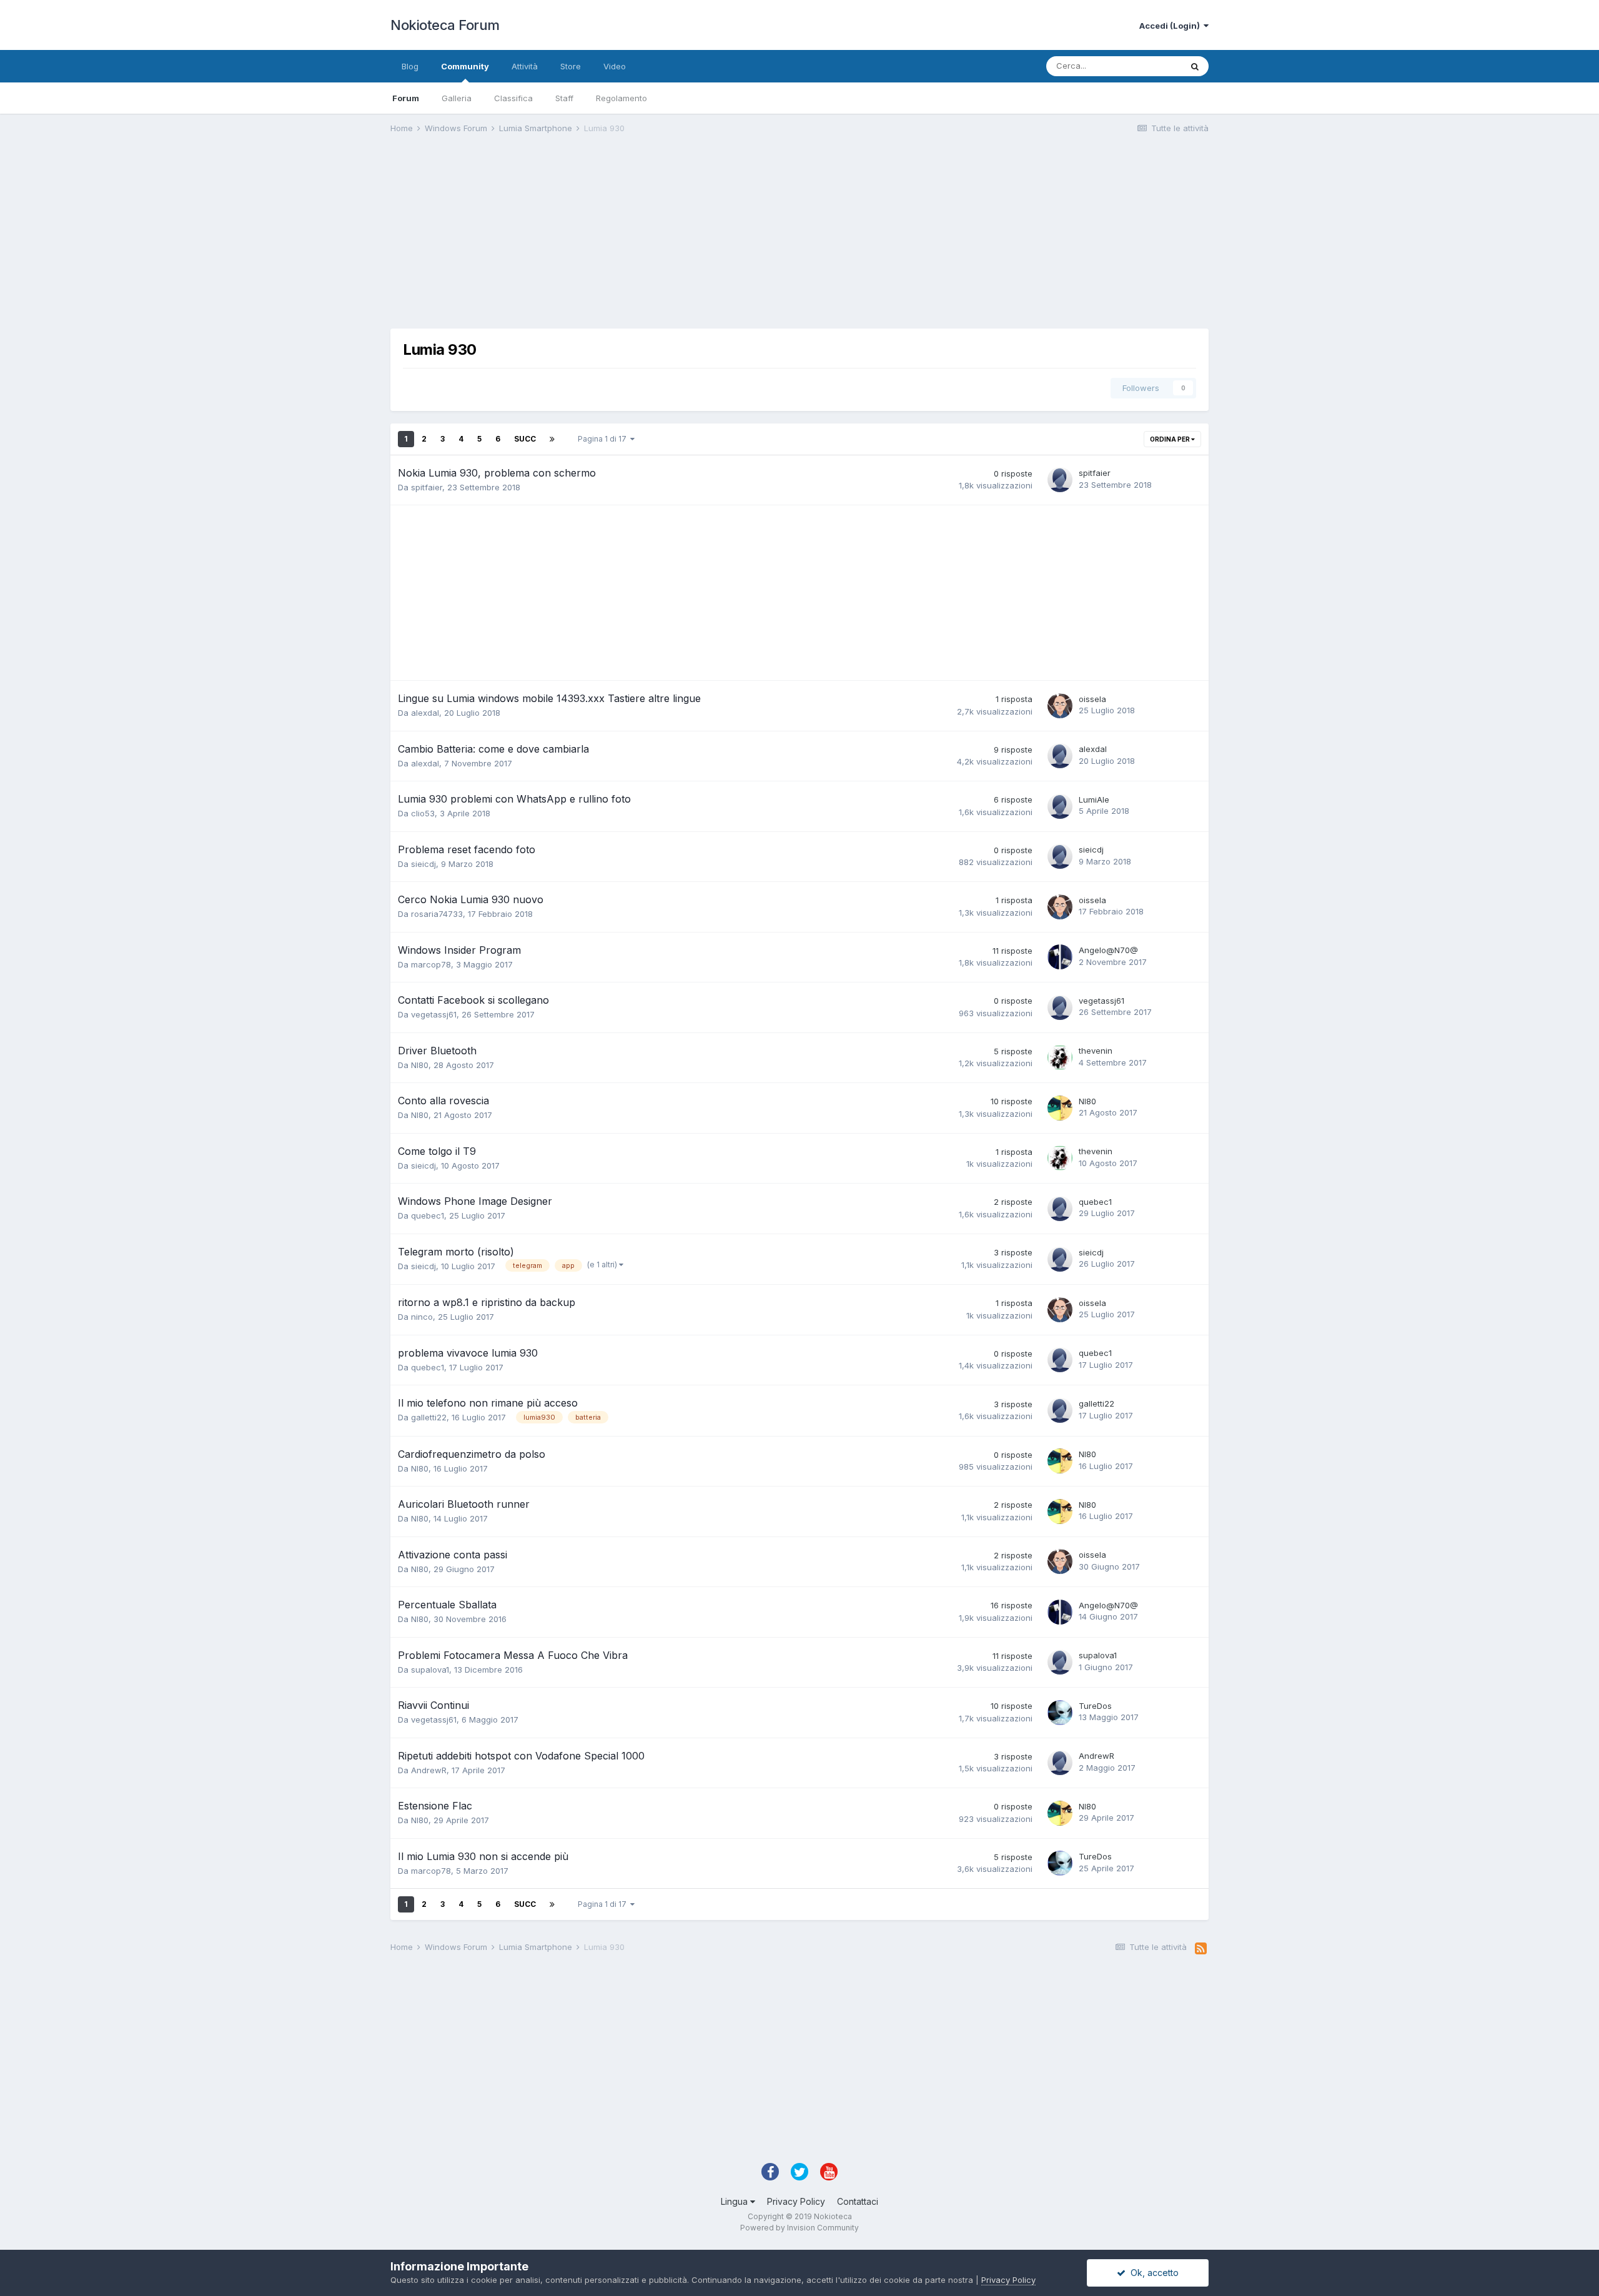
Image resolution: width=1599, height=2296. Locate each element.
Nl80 (420, 1065)
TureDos (1095, 1706)
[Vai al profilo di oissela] (1060, 706)
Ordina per (1171, 439)
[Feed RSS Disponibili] (1201, 1949)
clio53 (423, 813)
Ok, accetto (1152, 2273)
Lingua (735, 2201)
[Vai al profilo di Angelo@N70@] (1060, 957)
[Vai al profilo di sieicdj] (1060, 856)
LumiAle (1094, 799)
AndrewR (429, 1770)
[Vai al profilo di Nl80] (1060, 1108)
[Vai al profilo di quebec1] (1060, 1209)
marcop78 (431, 964)
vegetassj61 (434, 1014)
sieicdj (423, 864)
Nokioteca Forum (445, 25)
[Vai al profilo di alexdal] (1060, 756)
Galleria (457, 98)
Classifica (513, 98)
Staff (564, 98)
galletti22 (429, 1417)
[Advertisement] (618, 241)
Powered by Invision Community (799, 2228)
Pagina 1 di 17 (604, 439)
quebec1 (428, 1215)
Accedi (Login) (1171, 26)
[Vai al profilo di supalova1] (1060, 1662)
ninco (422, 1317)
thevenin (1096, 1051)
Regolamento (621, 98)
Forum (406, 98)
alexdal (425, 713)
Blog (410, 66)
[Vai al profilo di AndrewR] (1060, 1763)
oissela (1092, 699)
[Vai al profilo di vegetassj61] (1060, 1007)
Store (571, 66)
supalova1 (430, 1670)
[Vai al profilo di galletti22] (1060, 1410)
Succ (525, 439)
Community (465, 66)
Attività (525, 66)
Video (615, 66)
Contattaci (858, 2201)
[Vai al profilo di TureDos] (1060, 1713)
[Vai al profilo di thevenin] (1060, 1057)
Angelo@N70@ (1108, 950)
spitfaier (427, 487)
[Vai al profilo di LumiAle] (1060, 806)
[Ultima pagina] (552, 439)
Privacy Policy (796, 2201)
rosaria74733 (437, 914)
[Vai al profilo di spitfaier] (1060, 480)
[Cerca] (1195, 66)
